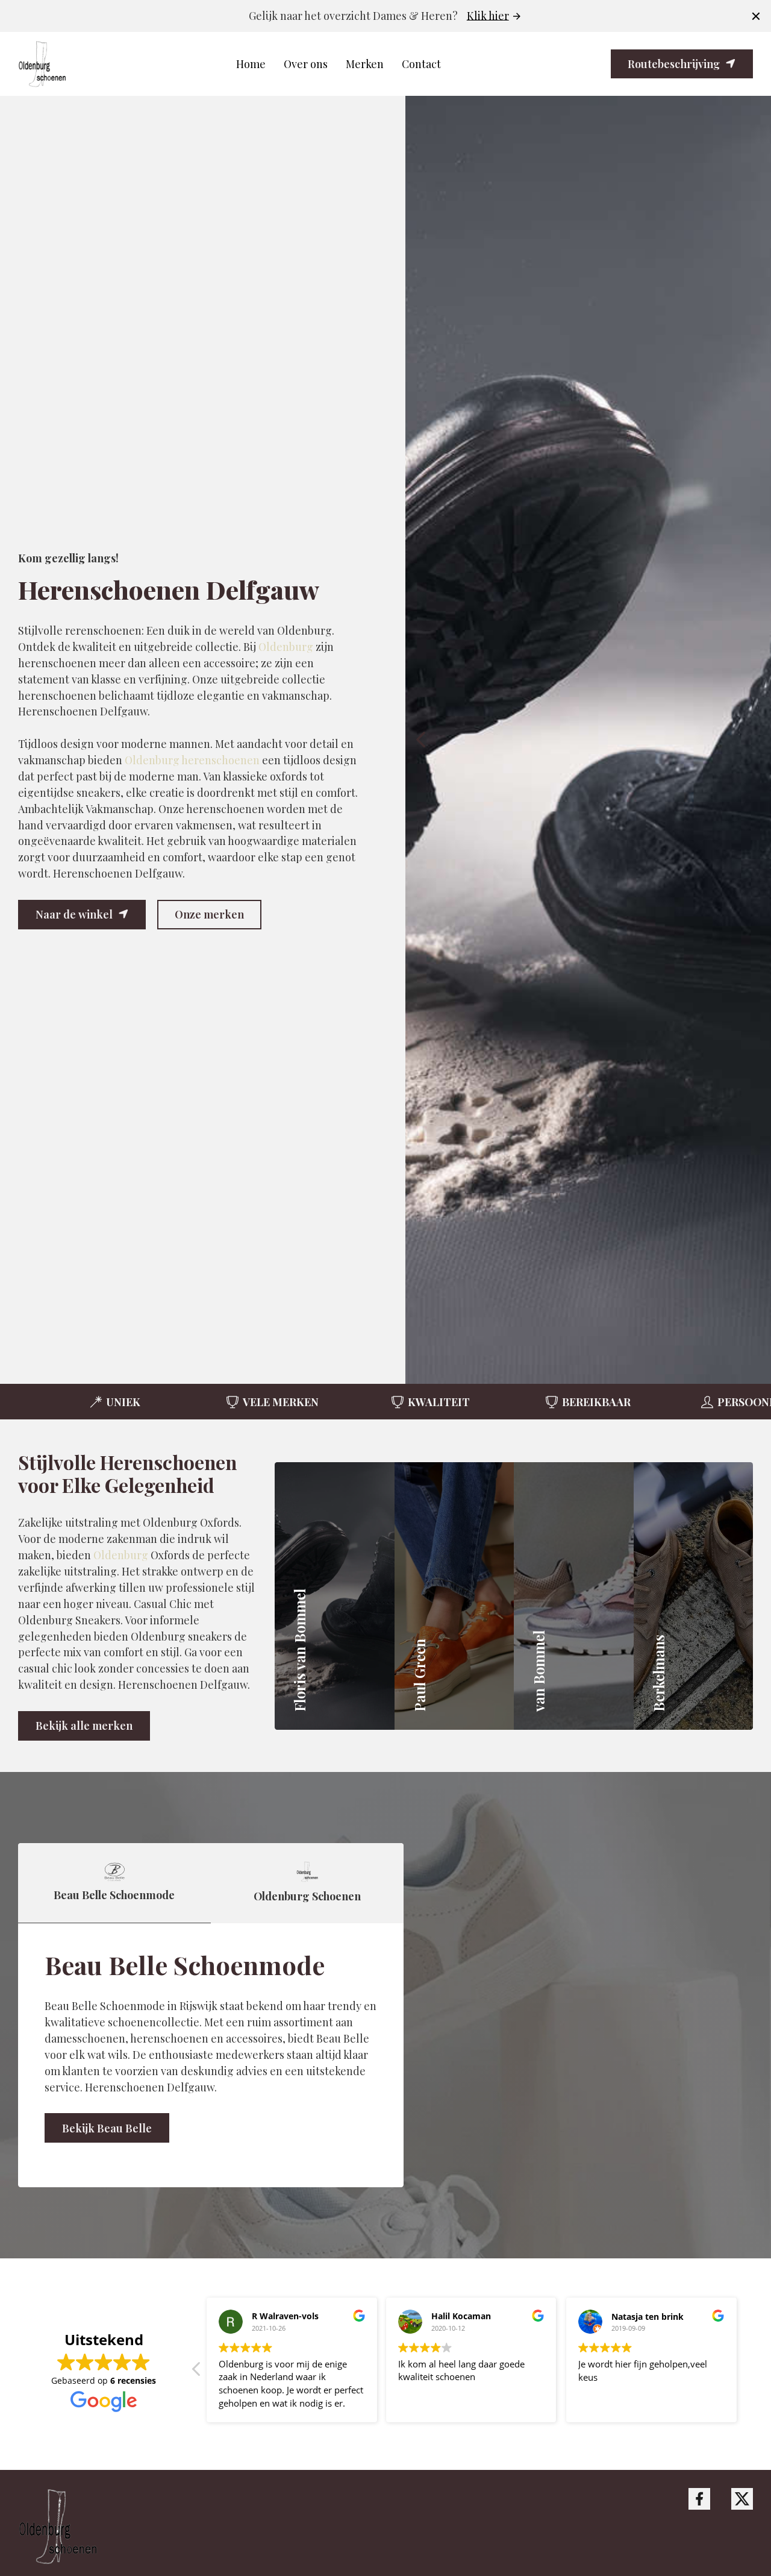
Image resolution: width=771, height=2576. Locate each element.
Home (251, 64)
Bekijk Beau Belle (107, 2128)
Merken (365, 64)
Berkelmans (691, 1662)
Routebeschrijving (674, 64)
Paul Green (450, 1629)
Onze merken (209, 914)
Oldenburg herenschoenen (192, 760)
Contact (421, 64)
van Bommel (573, 1613)
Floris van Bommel (355, 1629)
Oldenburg (286, 646)
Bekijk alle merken (84, 1725)
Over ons (306, 64)
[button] (420, 740)
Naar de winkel (74, 914)
